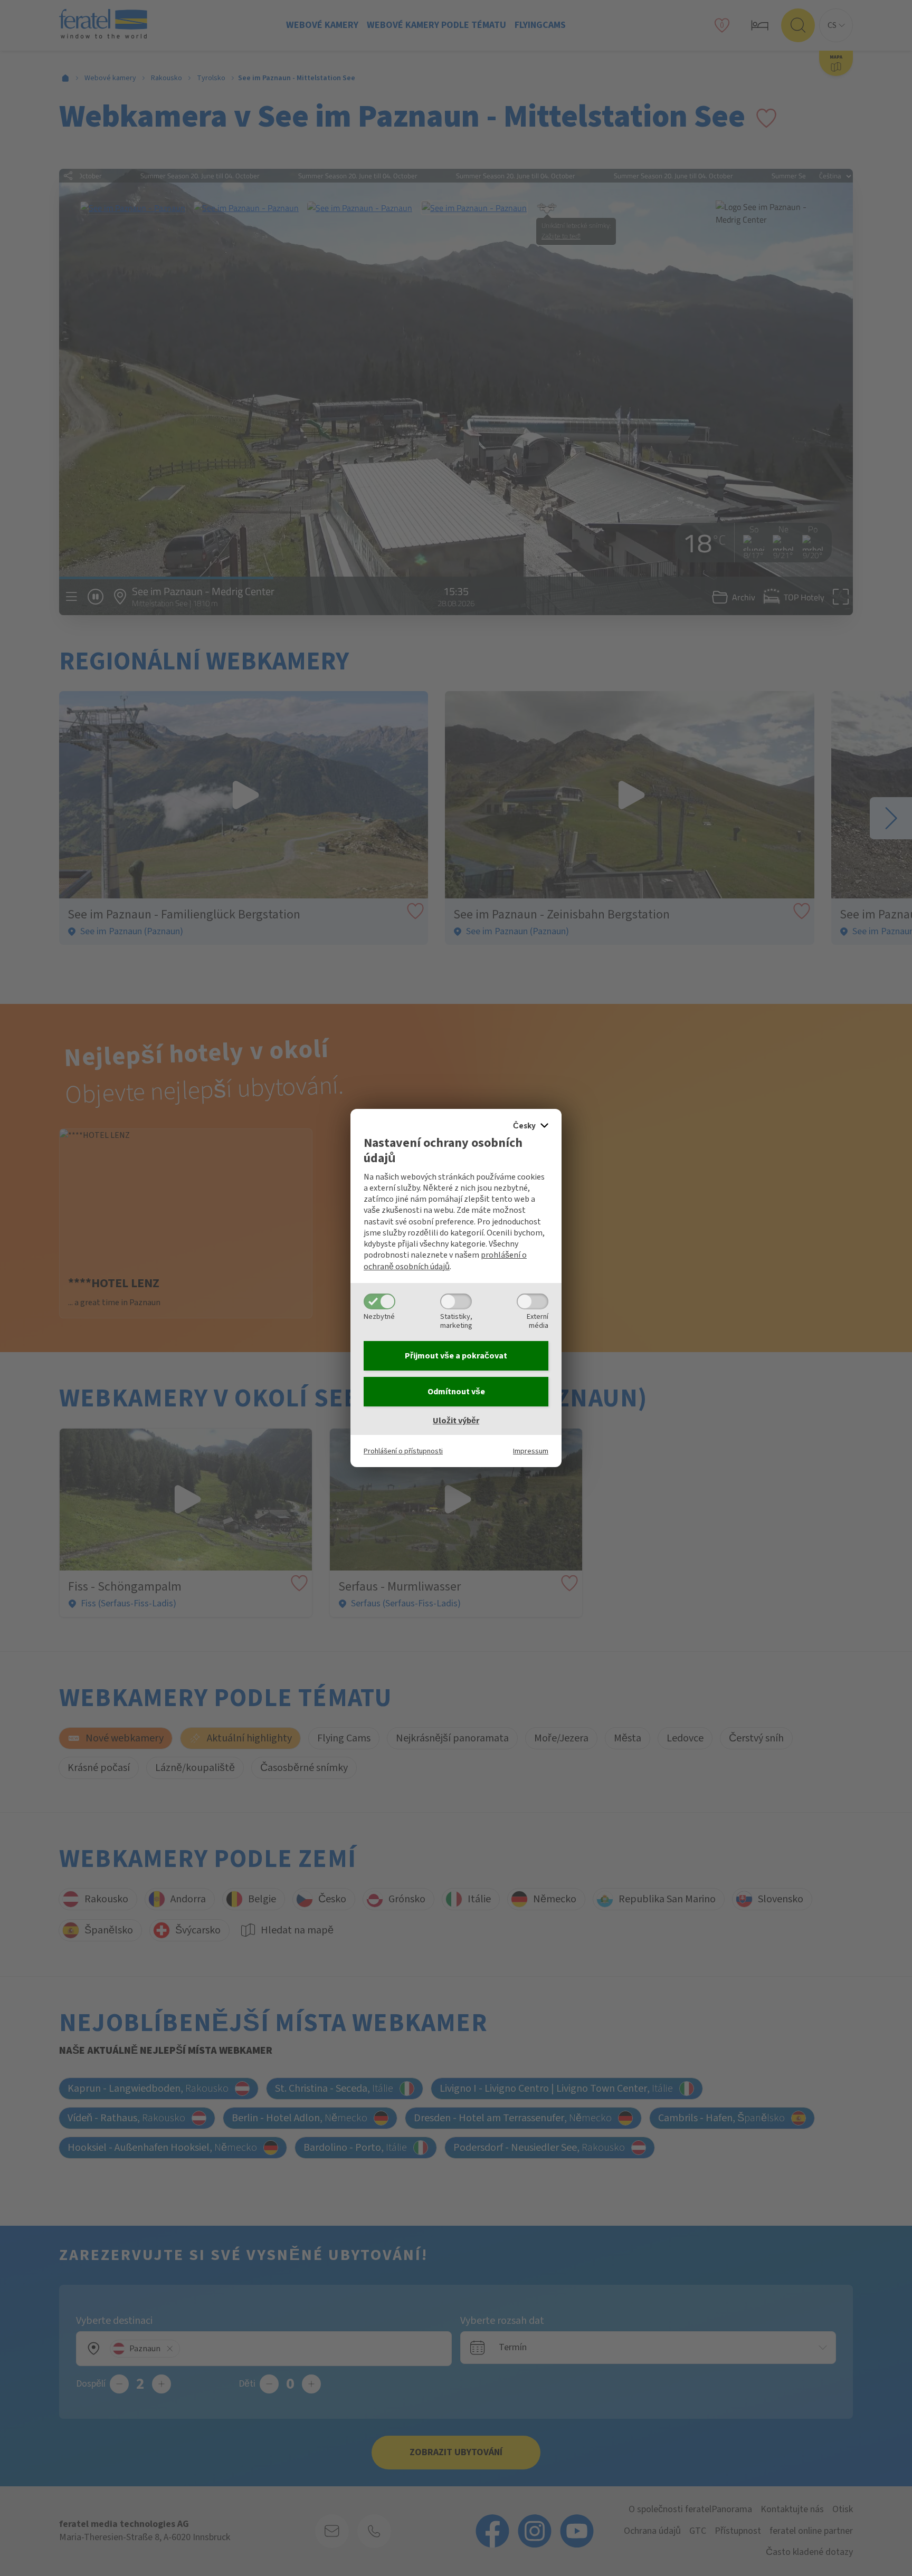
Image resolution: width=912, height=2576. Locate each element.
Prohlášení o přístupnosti (403, 1451)
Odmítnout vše (456, 1392)
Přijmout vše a (456, 1356)
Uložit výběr (456, 1421)
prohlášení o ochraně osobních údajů (445, 1261)
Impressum (531, 1451)
